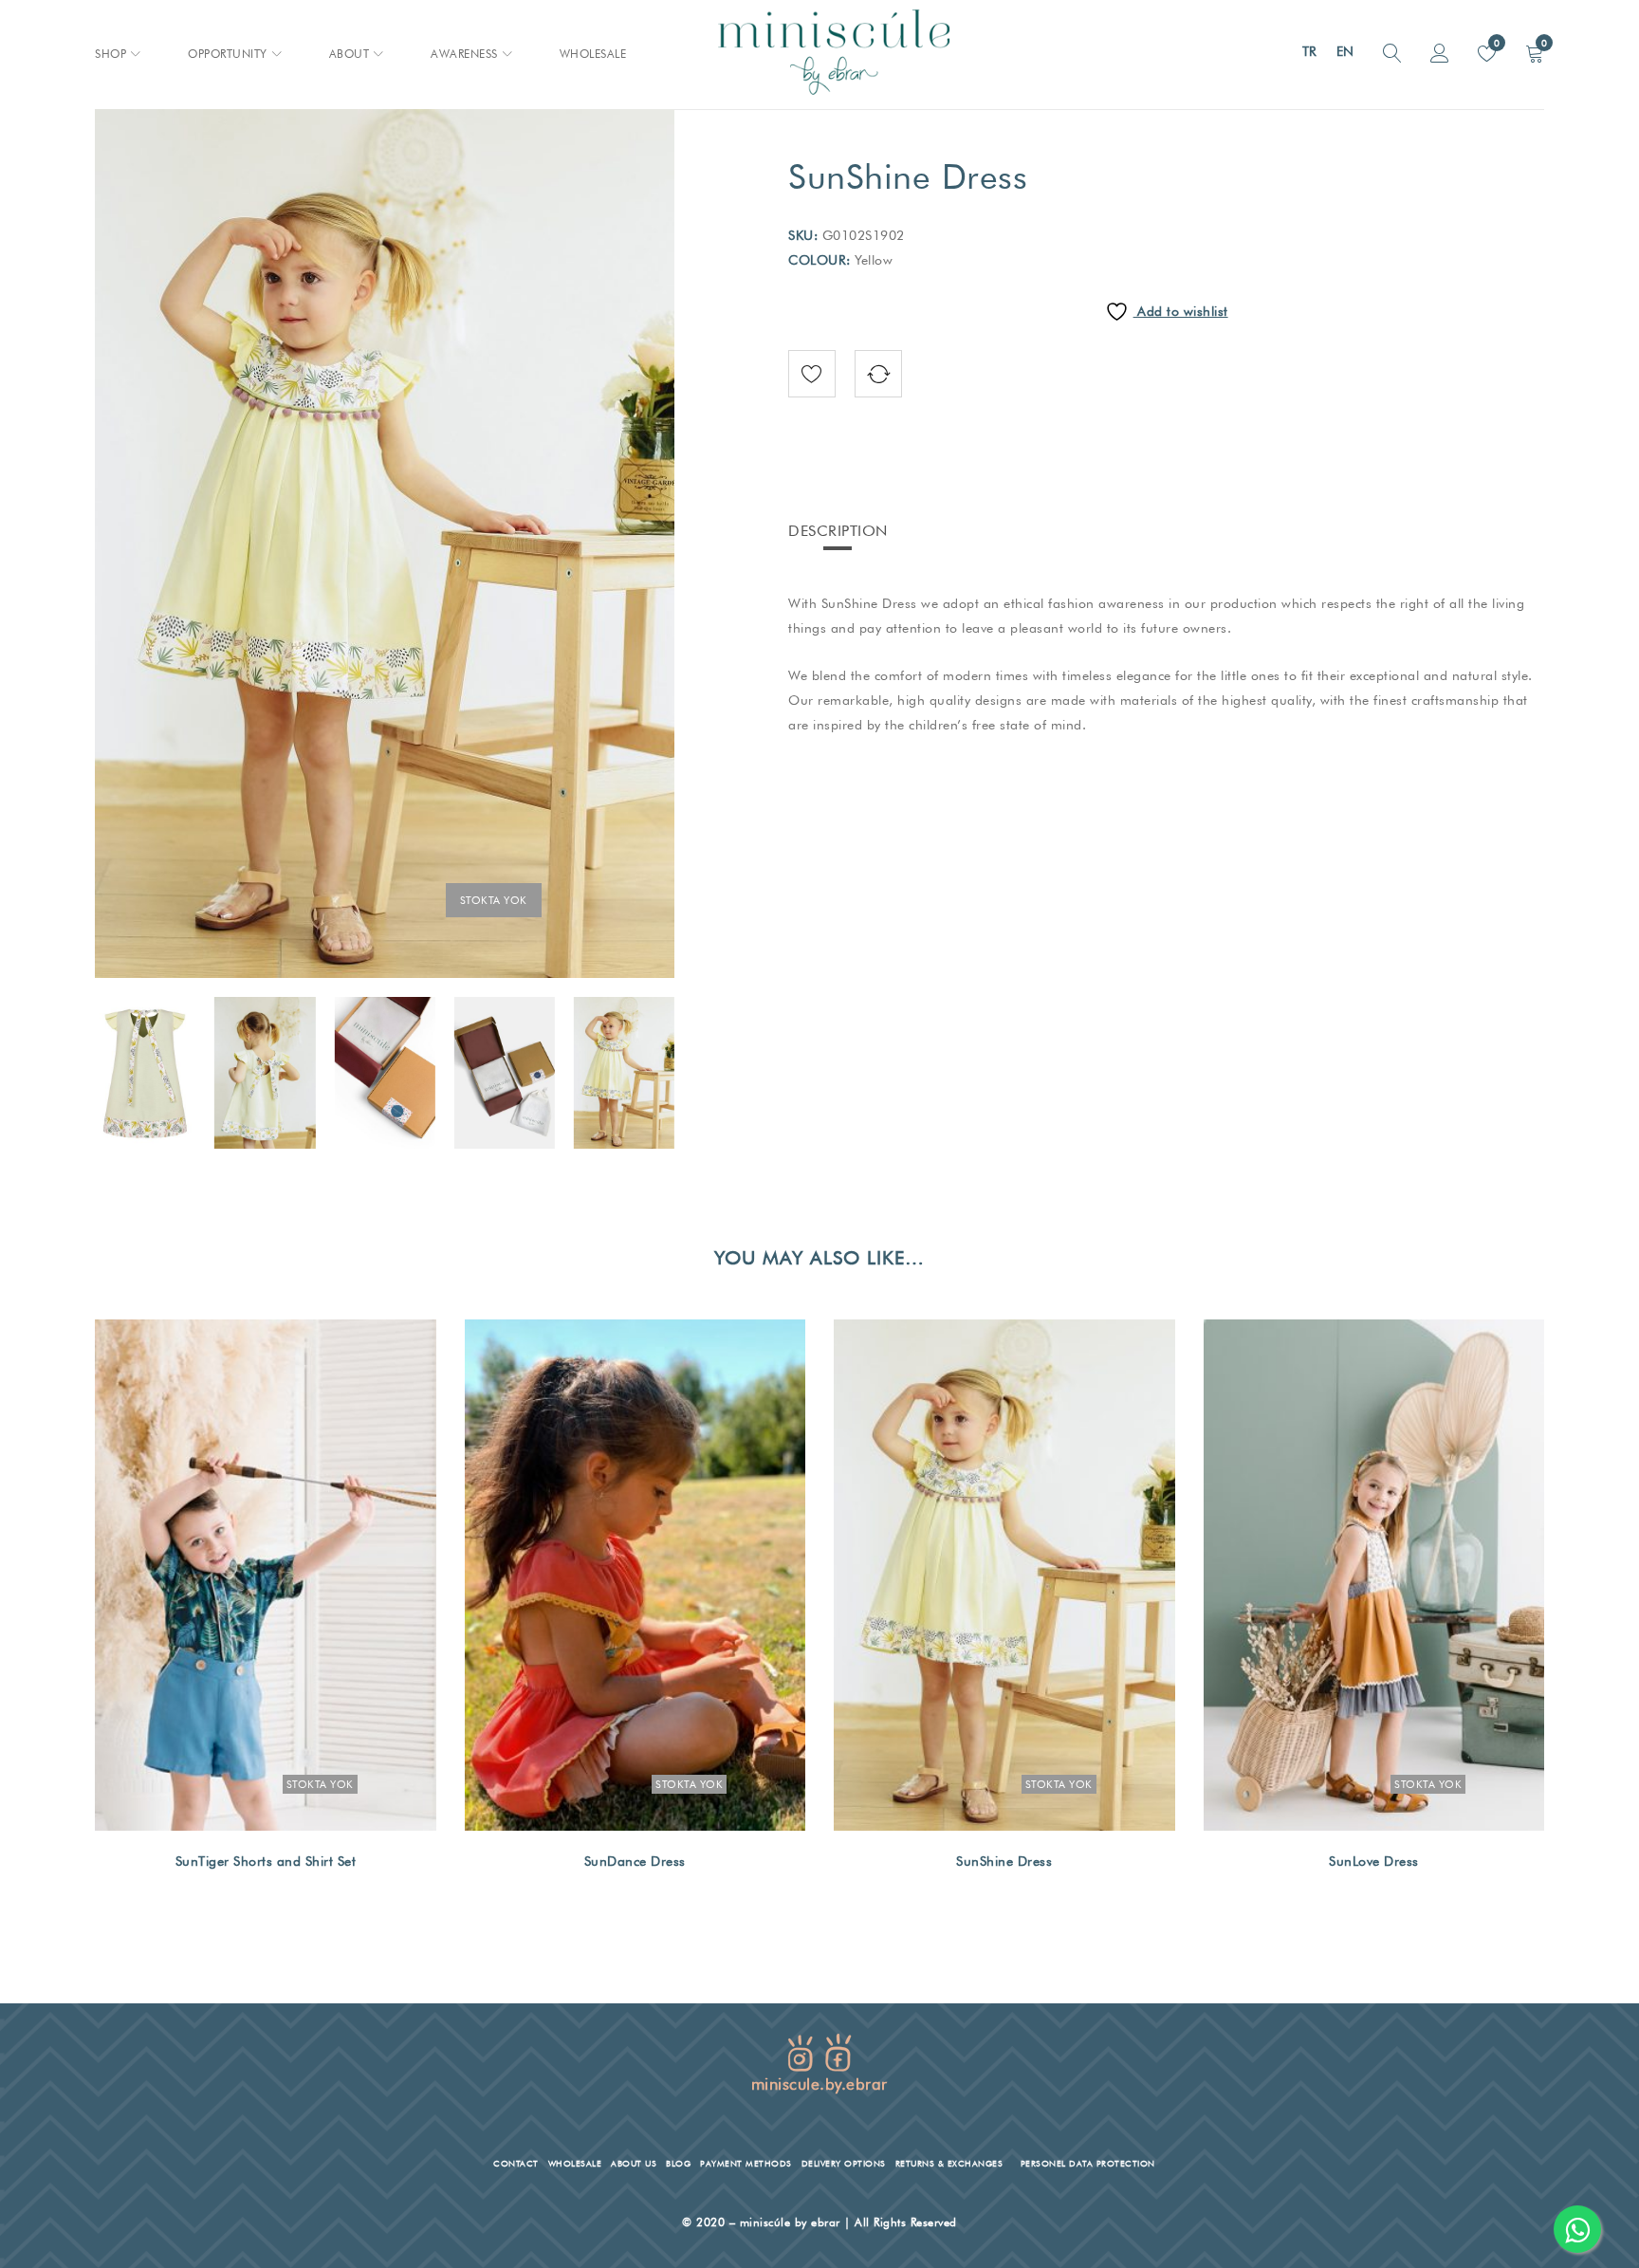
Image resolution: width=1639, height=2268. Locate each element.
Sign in (1440, 54)
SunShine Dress (1004, 1861)
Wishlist (1495, 43)
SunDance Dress (635, 1861)
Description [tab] (838, 531)
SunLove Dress (1374, 1861)
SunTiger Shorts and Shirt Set (266, 1861)
